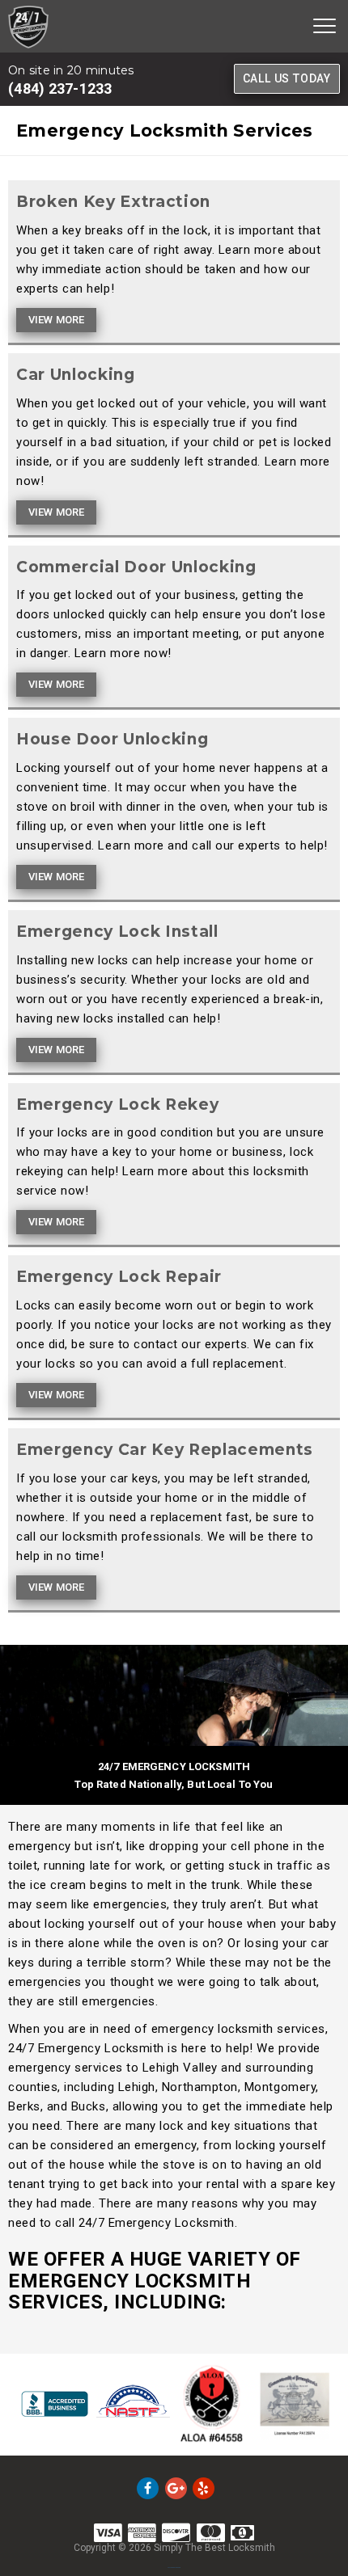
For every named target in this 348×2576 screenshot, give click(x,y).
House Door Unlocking (112, 739)
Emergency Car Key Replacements (165, 1450)
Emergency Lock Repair (119, 1277)
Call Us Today (287, 78)
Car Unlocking (76, 375)
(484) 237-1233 (60, 89)
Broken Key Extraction (113, 202)
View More (56, 320)
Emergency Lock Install (117, 932)
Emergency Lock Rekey (117, 1105)
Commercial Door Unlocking (136, 567)
